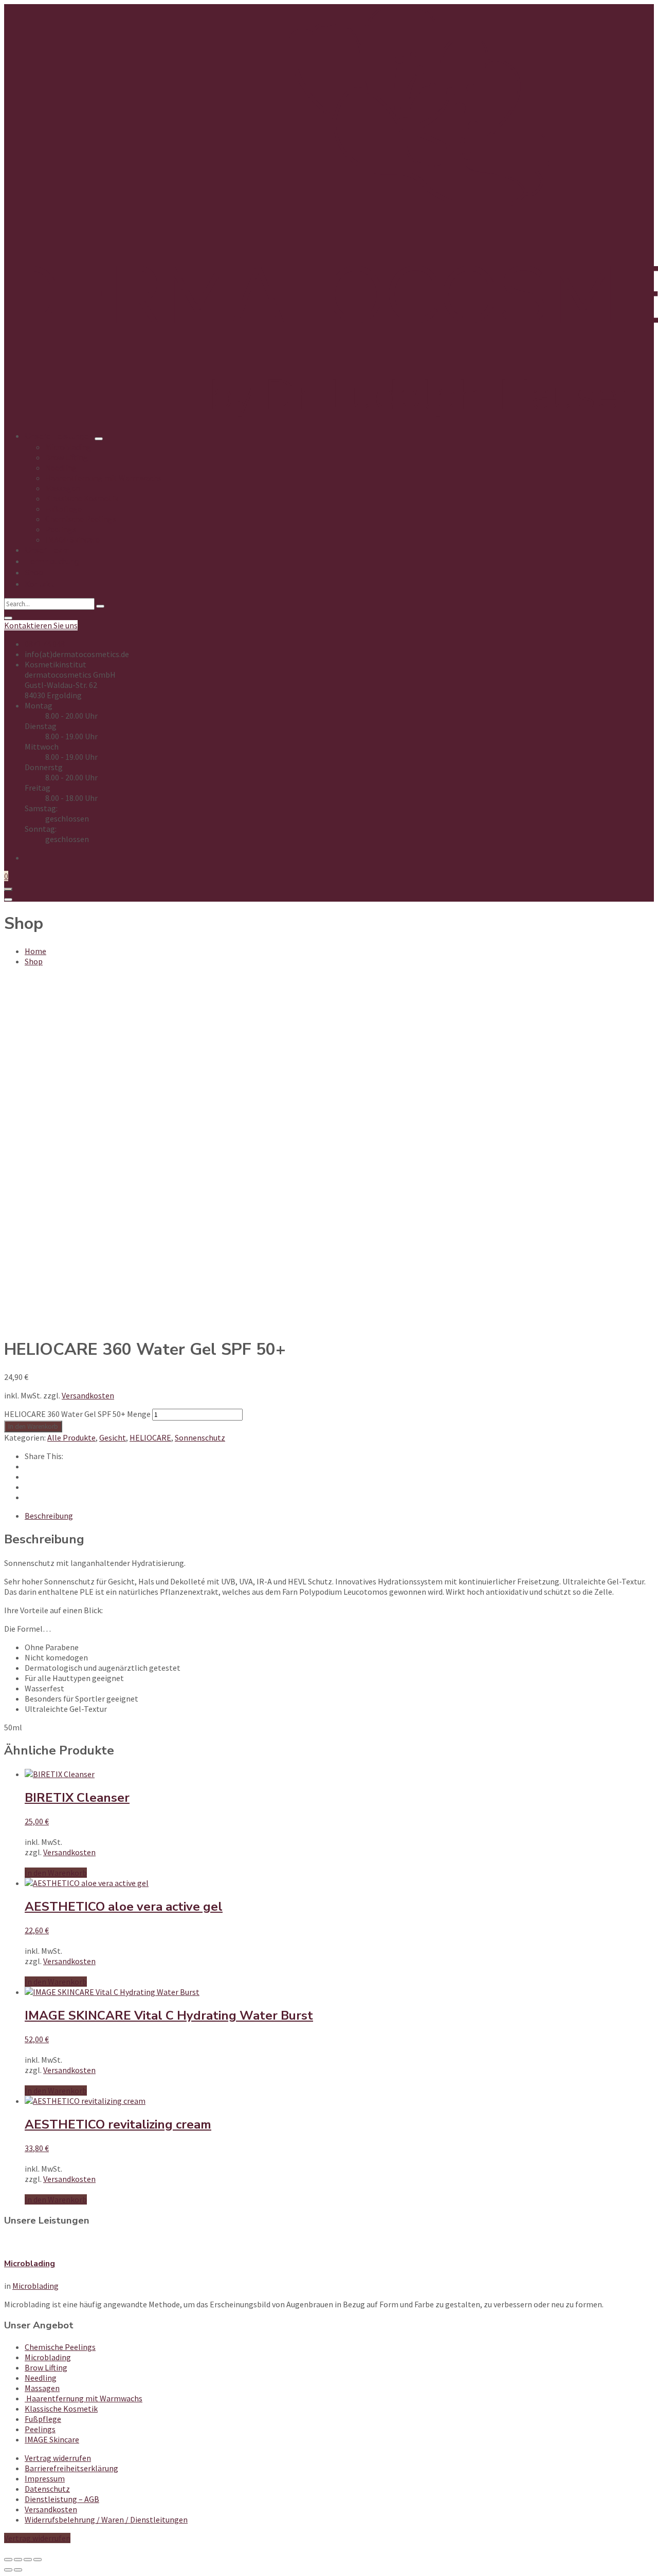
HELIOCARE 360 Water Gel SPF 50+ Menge (77, 1414)
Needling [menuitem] (61, 468)
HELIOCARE (150, 1438)
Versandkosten (88, 1395)
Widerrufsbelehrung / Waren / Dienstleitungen (106, 2519)
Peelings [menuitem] (61, 529)
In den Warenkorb (33, 1426)
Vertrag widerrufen (58, 2458)
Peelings (40, 2429)
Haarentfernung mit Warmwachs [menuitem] (103, 478)
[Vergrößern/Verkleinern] (8, 2560)
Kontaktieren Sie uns (41, 625)
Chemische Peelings (60, 2347)
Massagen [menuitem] (63, 488)
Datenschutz (47, 2489)
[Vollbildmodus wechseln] (18, 2560)
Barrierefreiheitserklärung (71, 2468)
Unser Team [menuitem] (47, 550)
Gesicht (113, 1438)
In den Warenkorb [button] (56, 1873)
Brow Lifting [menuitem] (67, 457)
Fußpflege (43, 2419)
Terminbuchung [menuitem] (52, 562)
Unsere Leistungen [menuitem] (59, 436)
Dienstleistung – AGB (62, 2499)
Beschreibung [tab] (49, 1516)
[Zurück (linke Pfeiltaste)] (8, 2570)
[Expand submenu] (99, 439)
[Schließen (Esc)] (38, 2560)
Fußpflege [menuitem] (63, 509)
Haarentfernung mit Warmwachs (84, 2398)
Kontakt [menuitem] (39, 584)
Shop (34, 961)
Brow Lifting (46, 2367)
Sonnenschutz (200, 1438)
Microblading (30, 2264)
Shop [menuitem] (34, 573)
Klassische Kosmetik (61, 2409)
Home (35, 951)
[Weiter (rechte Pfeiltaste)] (18, 2570)
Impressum (45, 2478)
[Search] (100, 606)
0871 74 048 (45, 644)
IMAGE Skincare (52, 2439)
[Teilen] (28, 2560)
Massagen (42, 2388)
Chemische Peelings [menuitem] (81, 519)
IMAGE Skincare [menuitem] (72, 539)
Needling (41, 2378)
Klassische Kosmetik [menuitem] (82, 498)
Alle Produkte (71, 1438)
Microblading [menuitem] (68, 447)
